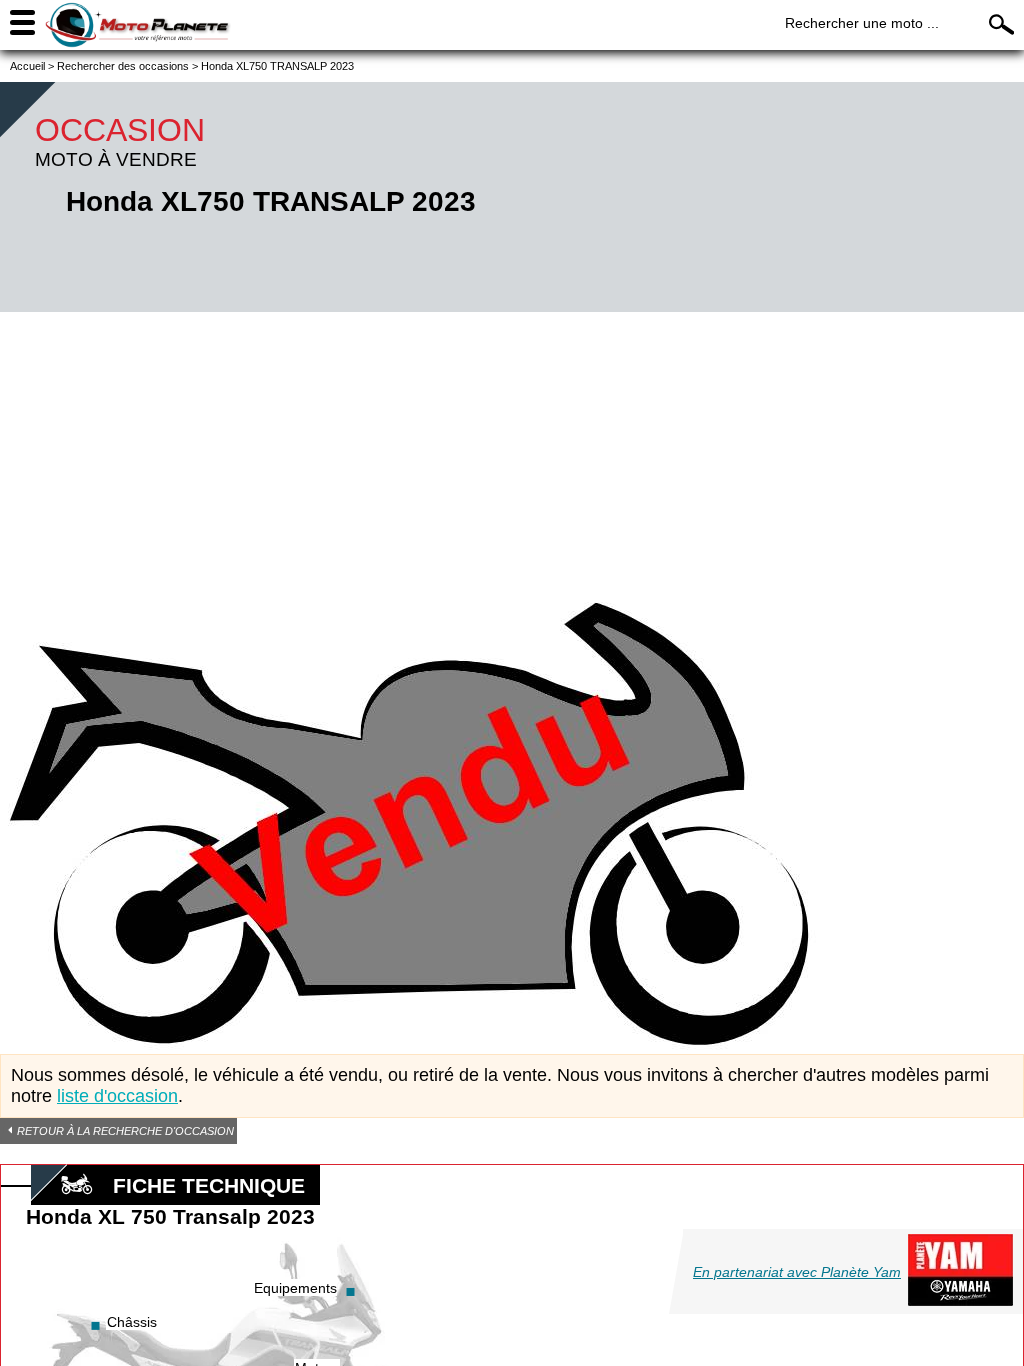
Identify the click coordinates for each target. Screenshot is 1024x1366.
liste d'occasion (117, 1096)
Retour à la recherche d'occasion (125, 1131)
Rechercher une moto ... (862, 23)
